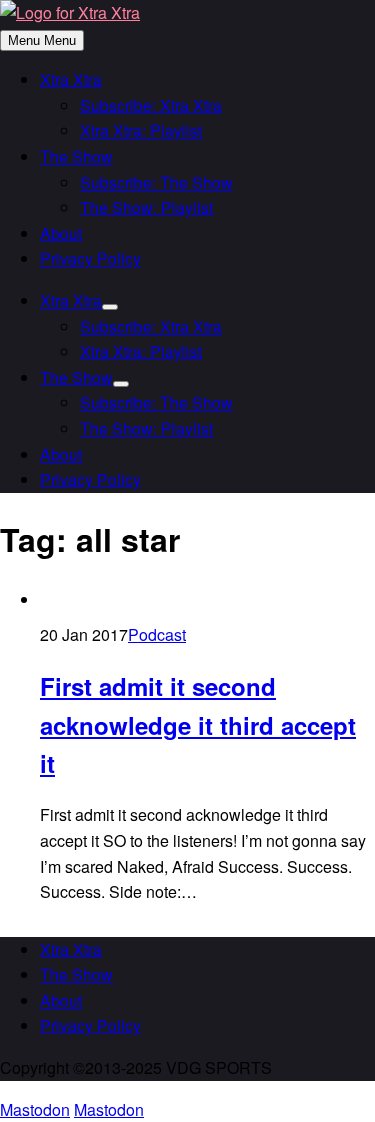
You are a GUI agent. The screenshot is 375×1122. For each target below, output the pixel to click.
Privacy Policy (90, 258)
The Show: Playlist (146, 207)
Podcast (157, 634)
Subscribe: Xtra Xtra (151, 105)
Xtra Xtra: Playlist (141, 130)
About (61, 233)
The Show (76, 156)
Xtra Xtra (71, 79)
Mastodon (35, 1109)
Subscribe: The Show (156, 182)
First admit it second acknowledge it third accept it (198, 724)
